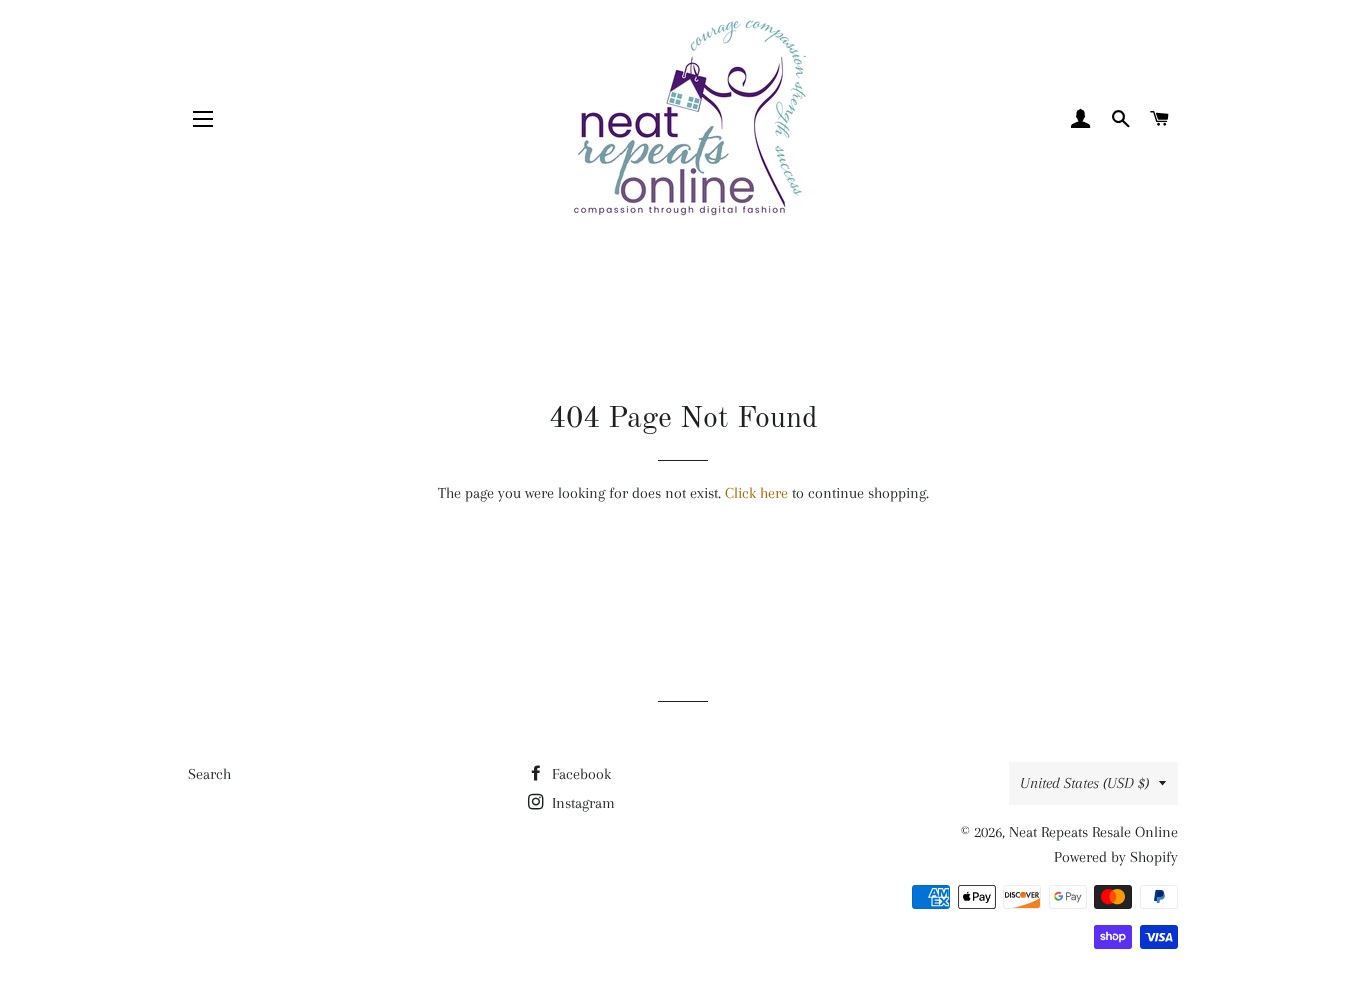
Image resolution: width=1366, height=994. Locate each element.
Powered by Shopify (1116, 857)
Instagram (581, 803)
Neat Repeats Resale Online (1093, 832)
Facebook (579, 774)
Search (209, 774)
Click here (756, 493)
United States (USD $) (1084, 783)
